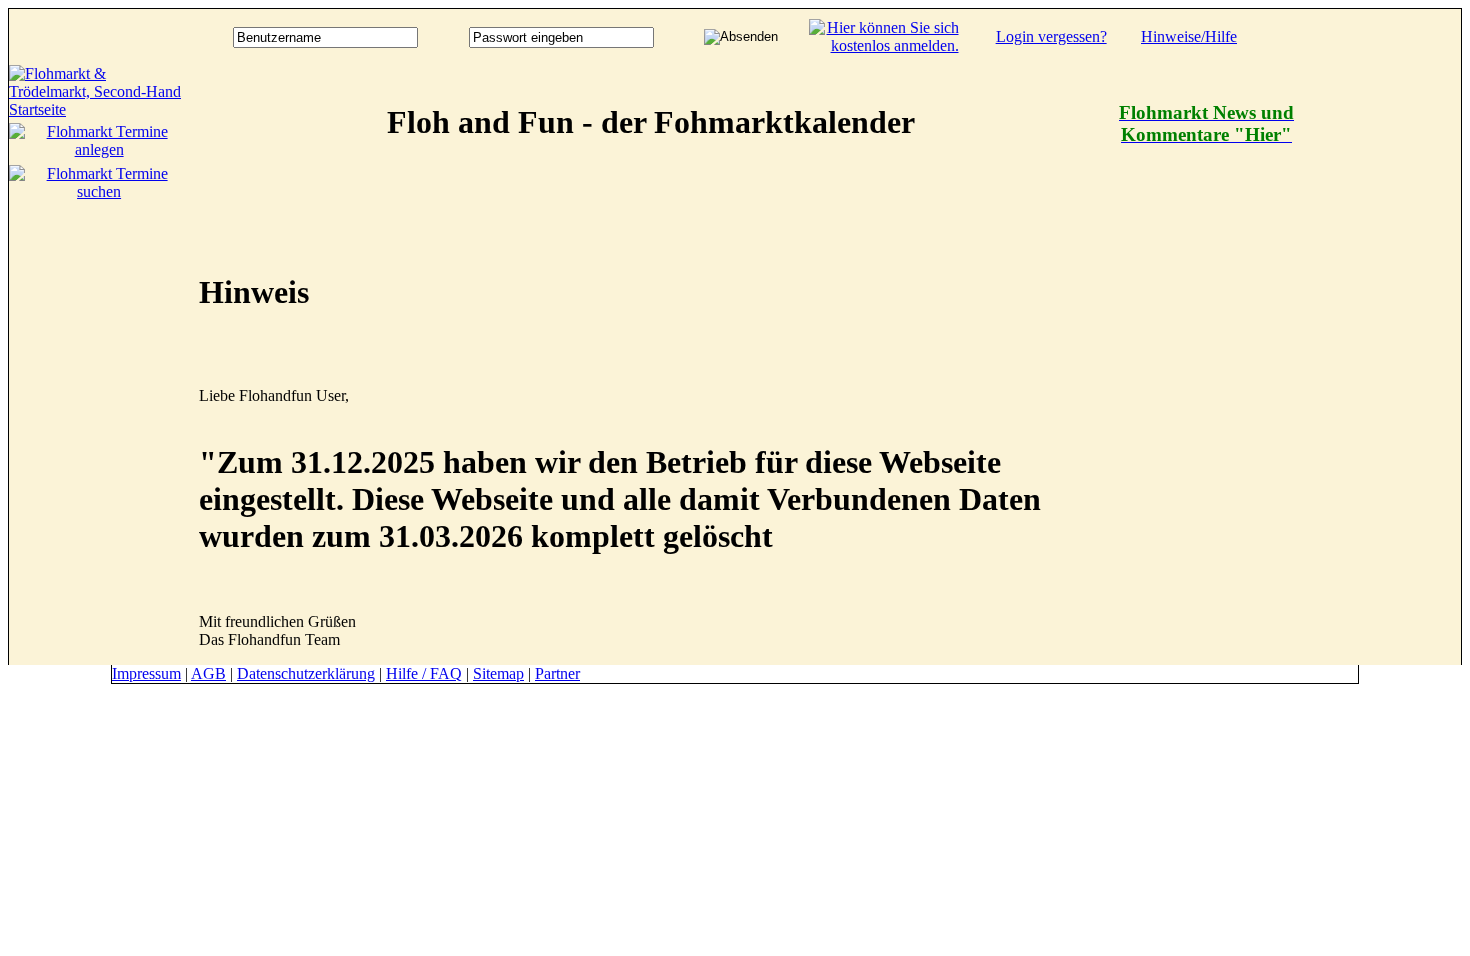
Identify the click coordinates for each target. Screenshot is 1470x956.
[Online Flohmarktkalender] (99, 109)
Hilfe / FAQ (424, 673)
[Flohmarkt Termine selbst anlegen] (99, 149)
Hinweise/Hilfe (1189, 36)
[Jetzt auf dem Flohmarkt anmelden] (884, 45)
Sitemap (498, 673)
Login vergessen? (1051, 36)
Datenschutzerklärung (306, 673)
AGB (208, 673)
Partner (557, 673)
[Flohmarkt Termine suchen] (99, 191)
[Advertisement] (1381, 365)
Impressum (146, 673)
